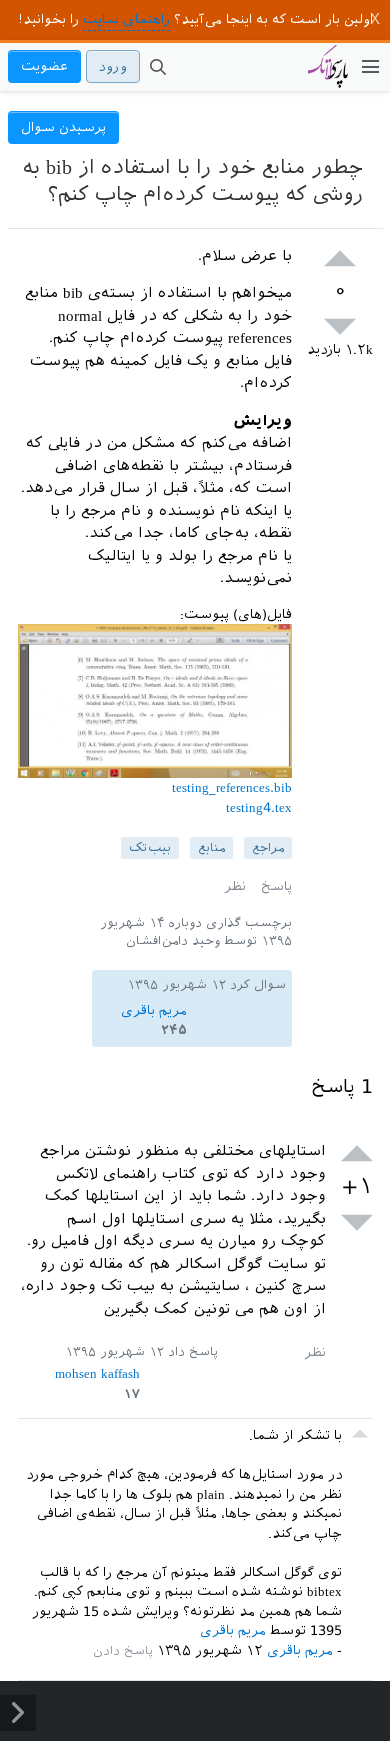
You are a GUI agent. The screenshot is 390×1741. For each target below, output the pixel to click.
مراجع (268, 848)
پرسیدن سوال (63, 127)
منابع (211, 848)
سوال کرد (258, 985)
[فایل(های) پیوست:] (155, 768)
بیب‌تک (150, 848)
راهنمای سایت (126, 19)
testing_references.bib (232, 787)
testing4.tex (259, 807)
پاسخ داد (193, 1352)
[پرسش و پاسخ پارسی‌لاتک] (328, 76)
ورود (113, 66)
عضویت (44, 66)
